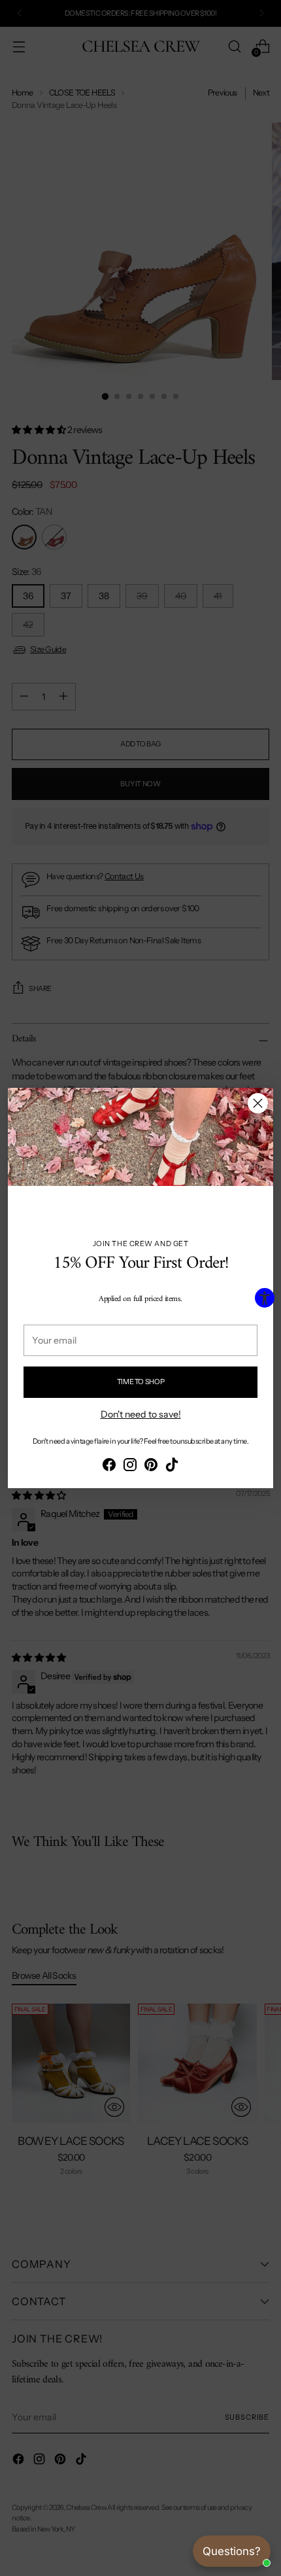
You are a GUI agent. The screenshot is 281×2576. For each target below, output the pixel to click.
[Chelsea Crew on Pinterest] (151, 1467)
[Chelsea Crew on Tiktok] (172, 1467)
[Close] (258, 1103)
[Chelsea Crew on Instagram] (130, 1467)
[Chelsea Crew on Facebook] (109, 1467)
